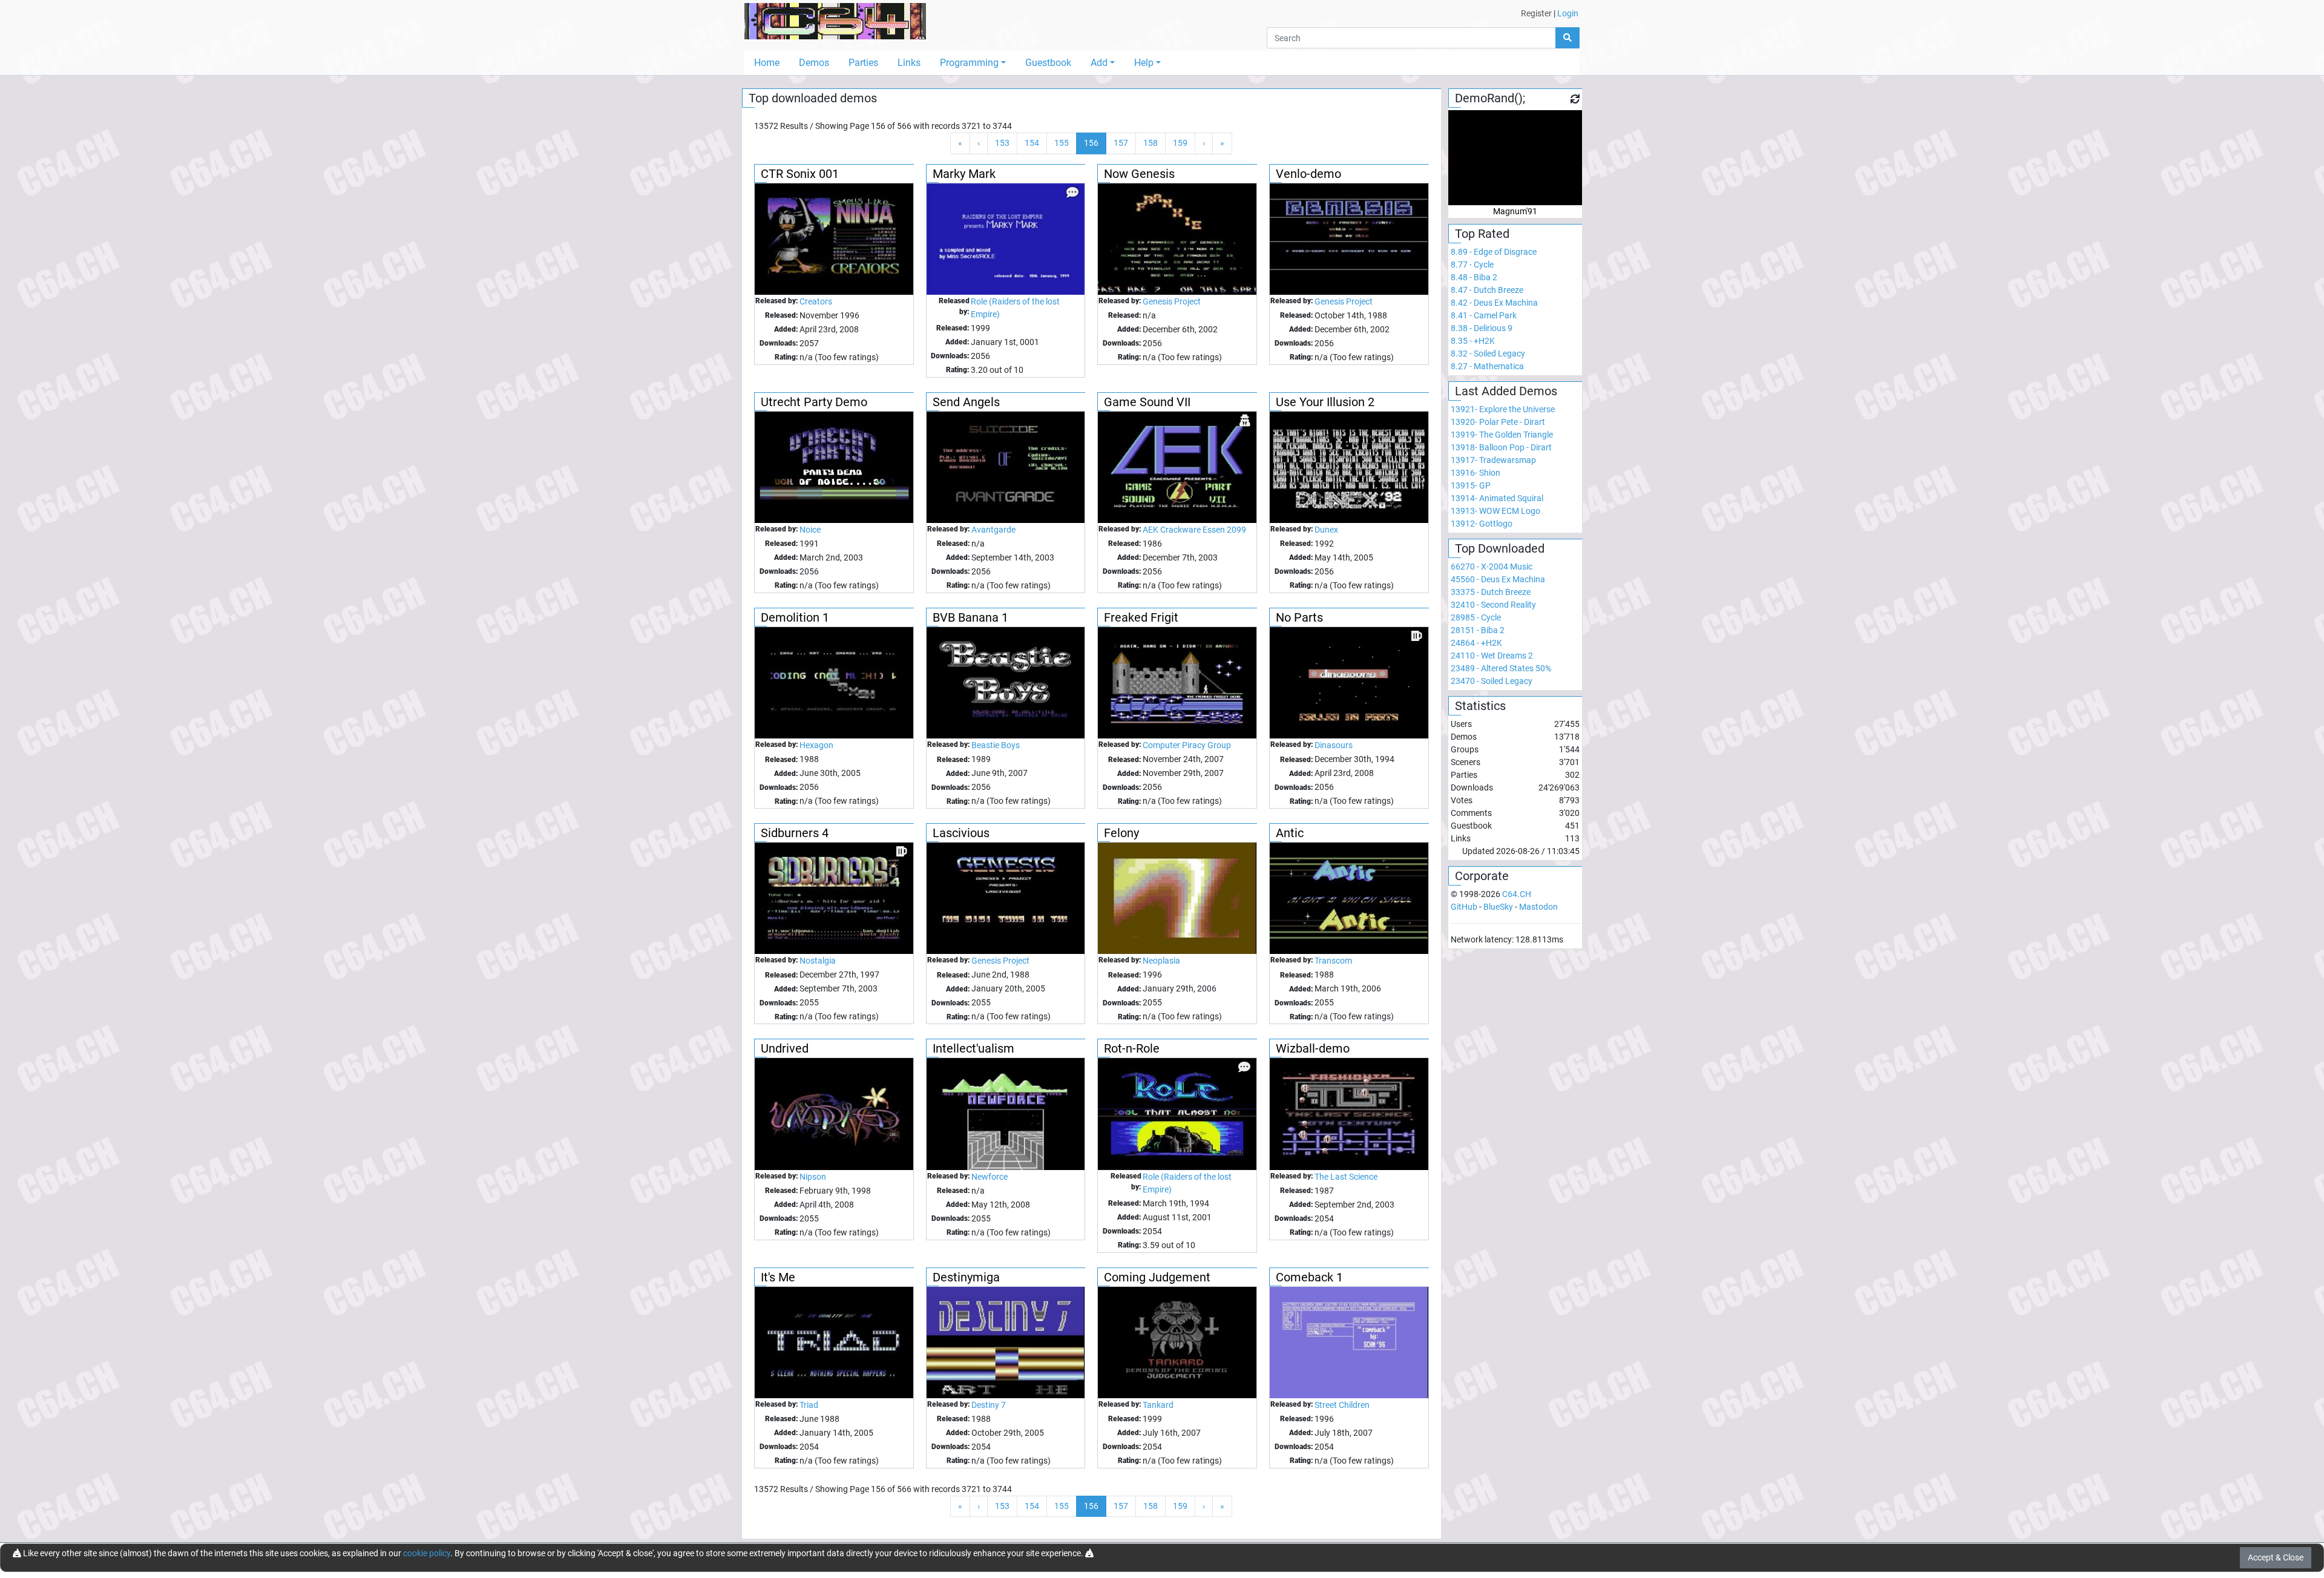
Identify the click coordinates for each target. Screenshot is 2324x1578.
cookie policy (427, 1553)
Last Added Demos (1506, 391)
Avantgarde (993, 530)
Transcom (1333, 961)
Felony (1121, 833)
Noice (810, 530)
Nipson (813, 1177)
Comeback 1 (1309, 1277)
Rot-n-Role (1132, 1048)
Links (909, 63)
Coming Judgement (1157, 1277)
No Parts (1299, 617)
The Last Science (1346, 1177)
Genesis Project (1172, 301)
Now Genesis (1139, 174)
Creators (816, 301)
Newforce (990, 1177)
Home (767, 63)
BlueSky (1498, 907)
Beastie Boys (996, 745)
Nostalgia (818, 961)
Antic (1290, 833)
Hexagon (816, 745)
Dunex (1326, 530)
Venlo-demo (1308, 174)
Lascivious (961, 833)
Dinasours (1334, 745)
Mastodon (1538, 907)
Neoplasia (1161, 961)
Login (1568, 13)
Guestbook (1048, 63)
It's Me (778, 1277)
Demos (814, 63)
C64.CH (1517, 894)
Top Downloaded (1500, 548)
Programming (969, 63)
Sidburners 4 (795, 833)
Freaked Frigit (1141, 617)
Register (1536, 13)
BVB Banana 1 (970, 617)
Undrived (785, 1048)
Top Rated (1482, 234)
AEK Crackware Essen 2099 (1194, 530)
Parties (863, 63)
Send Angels (966, 402)
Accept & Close (2276, 1557)
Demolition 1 (795, 617)
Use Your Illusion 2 (1325, 402)
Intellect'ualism (973, 1048)
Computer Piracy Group (1187, 745)
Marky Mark (964, 174)
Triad (809, 1405)
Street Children (1342, 1405)
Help (1144, 63)
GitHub (1464, 907)
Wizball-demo (1313, 1048)
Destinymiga (966, 1277)
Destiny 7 (989, 1405)
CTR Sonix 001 (800, 174)
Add (1099, 63)
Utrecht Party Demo (814, 402)
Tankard (1158, 1405)
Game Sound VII (1147, 402)
